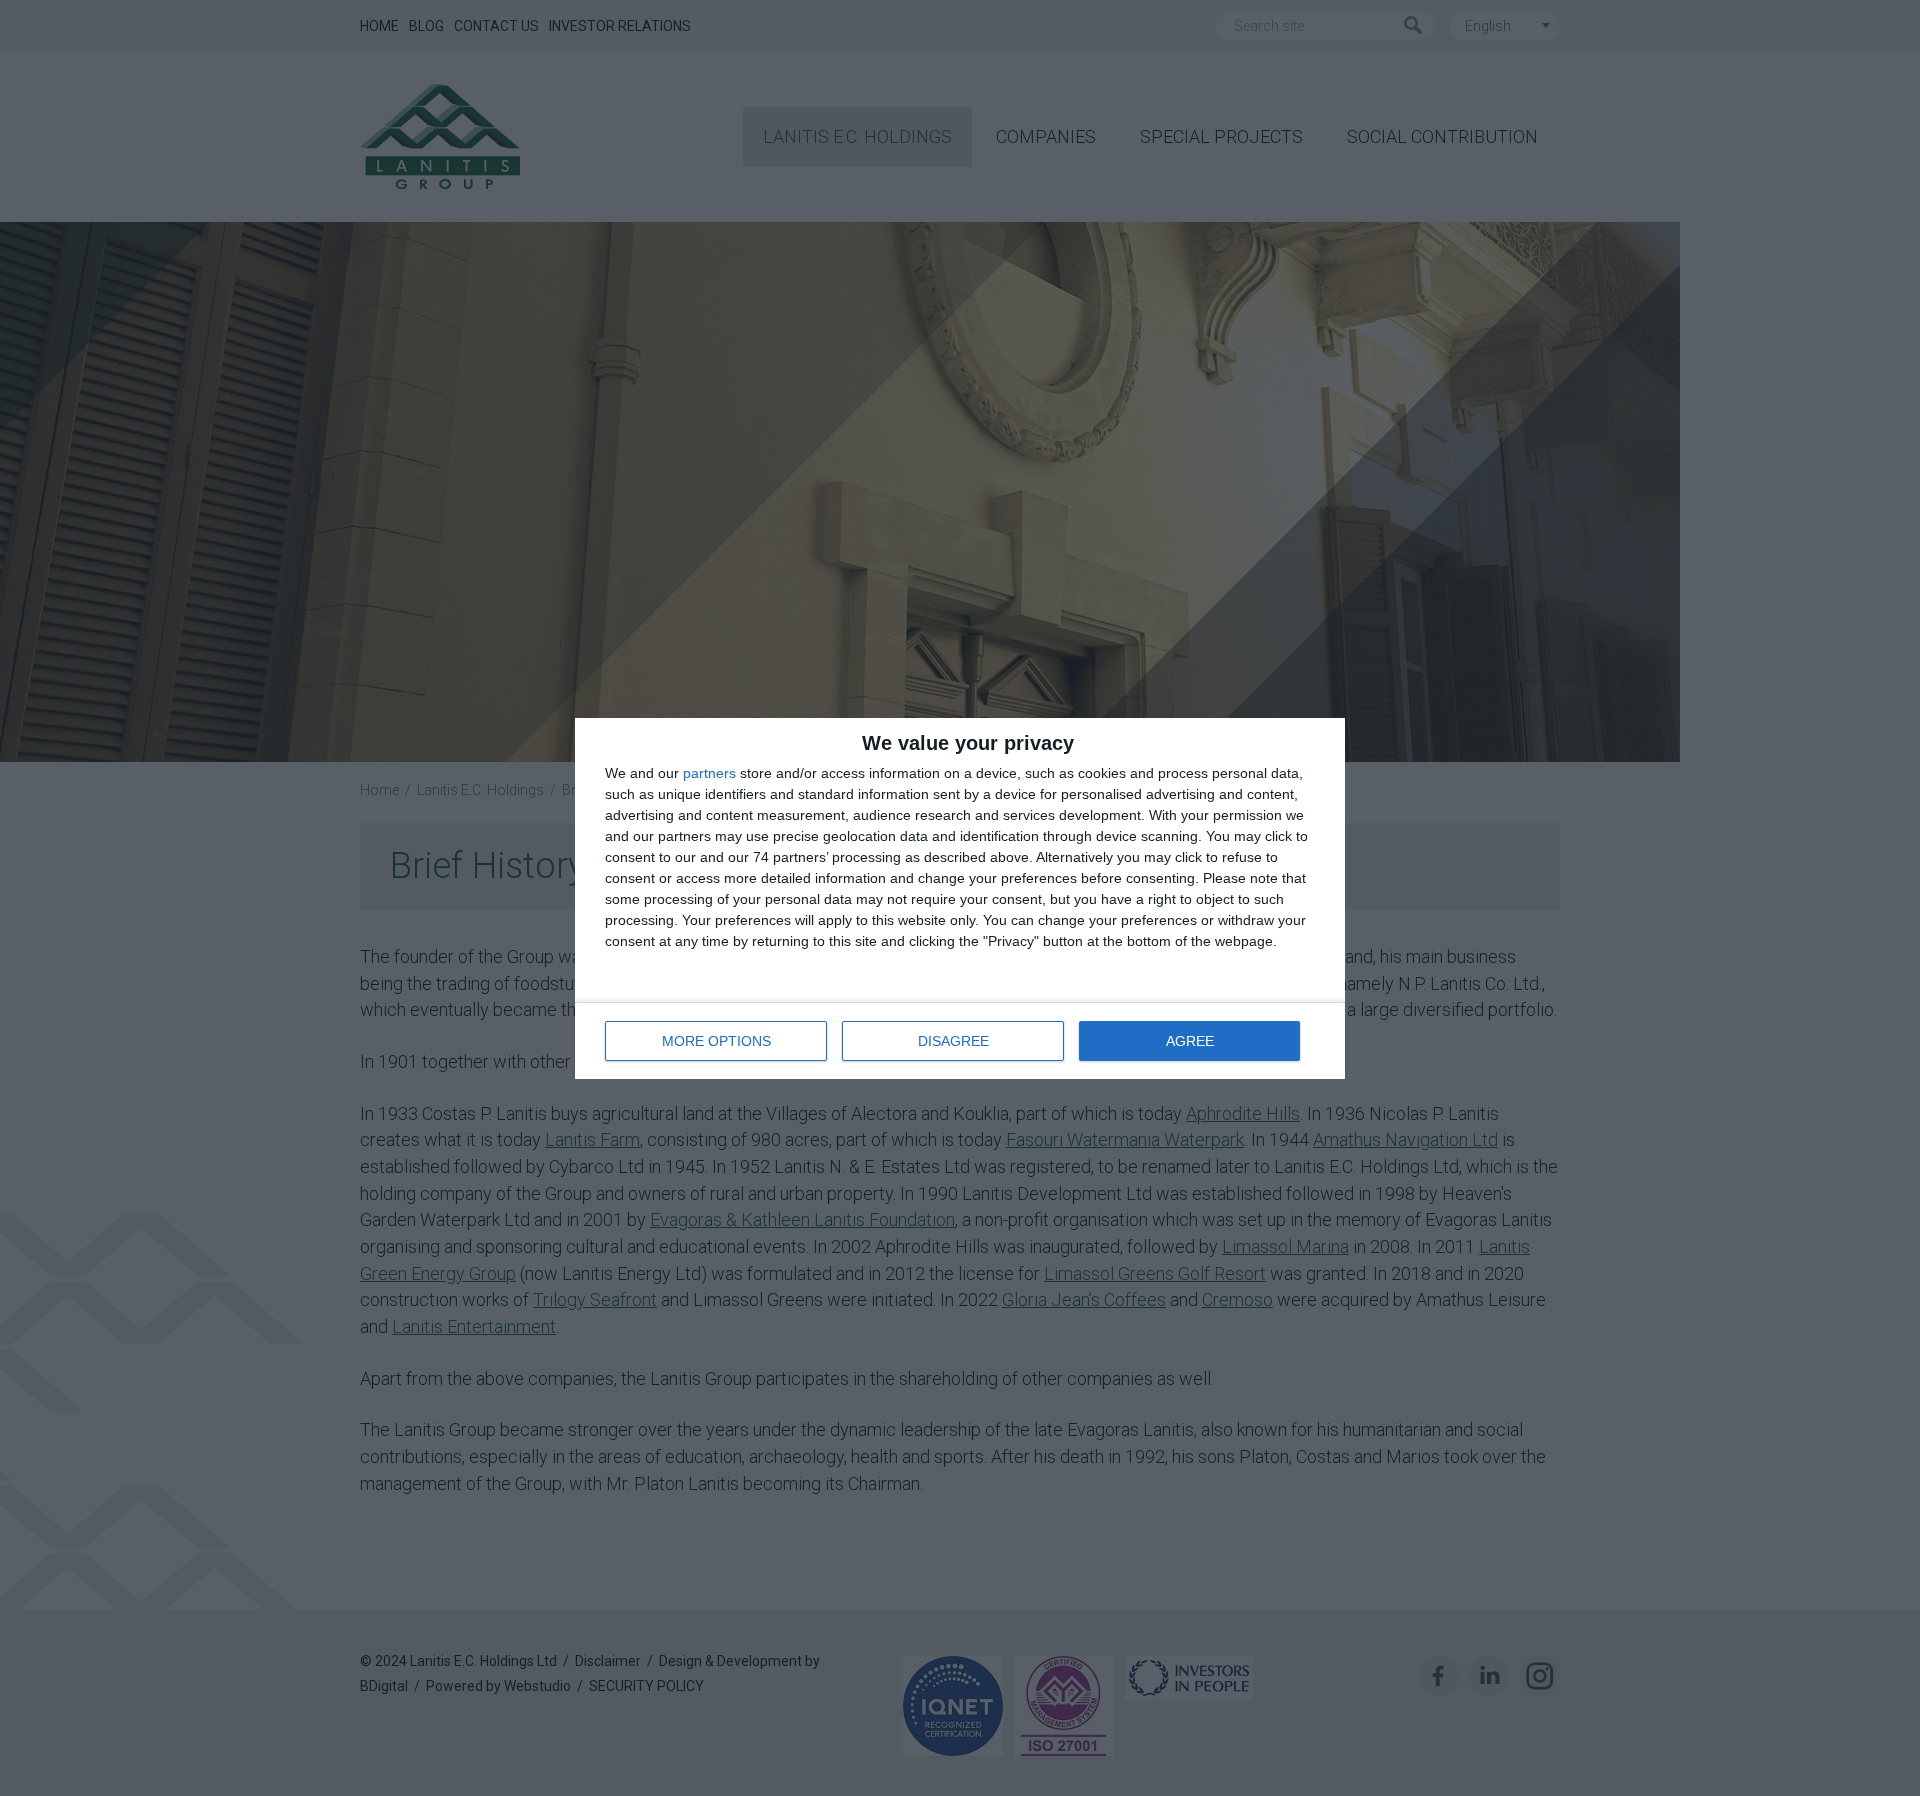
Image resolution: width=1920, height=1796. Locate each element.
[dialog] (960, 898)
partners (709, 773)
